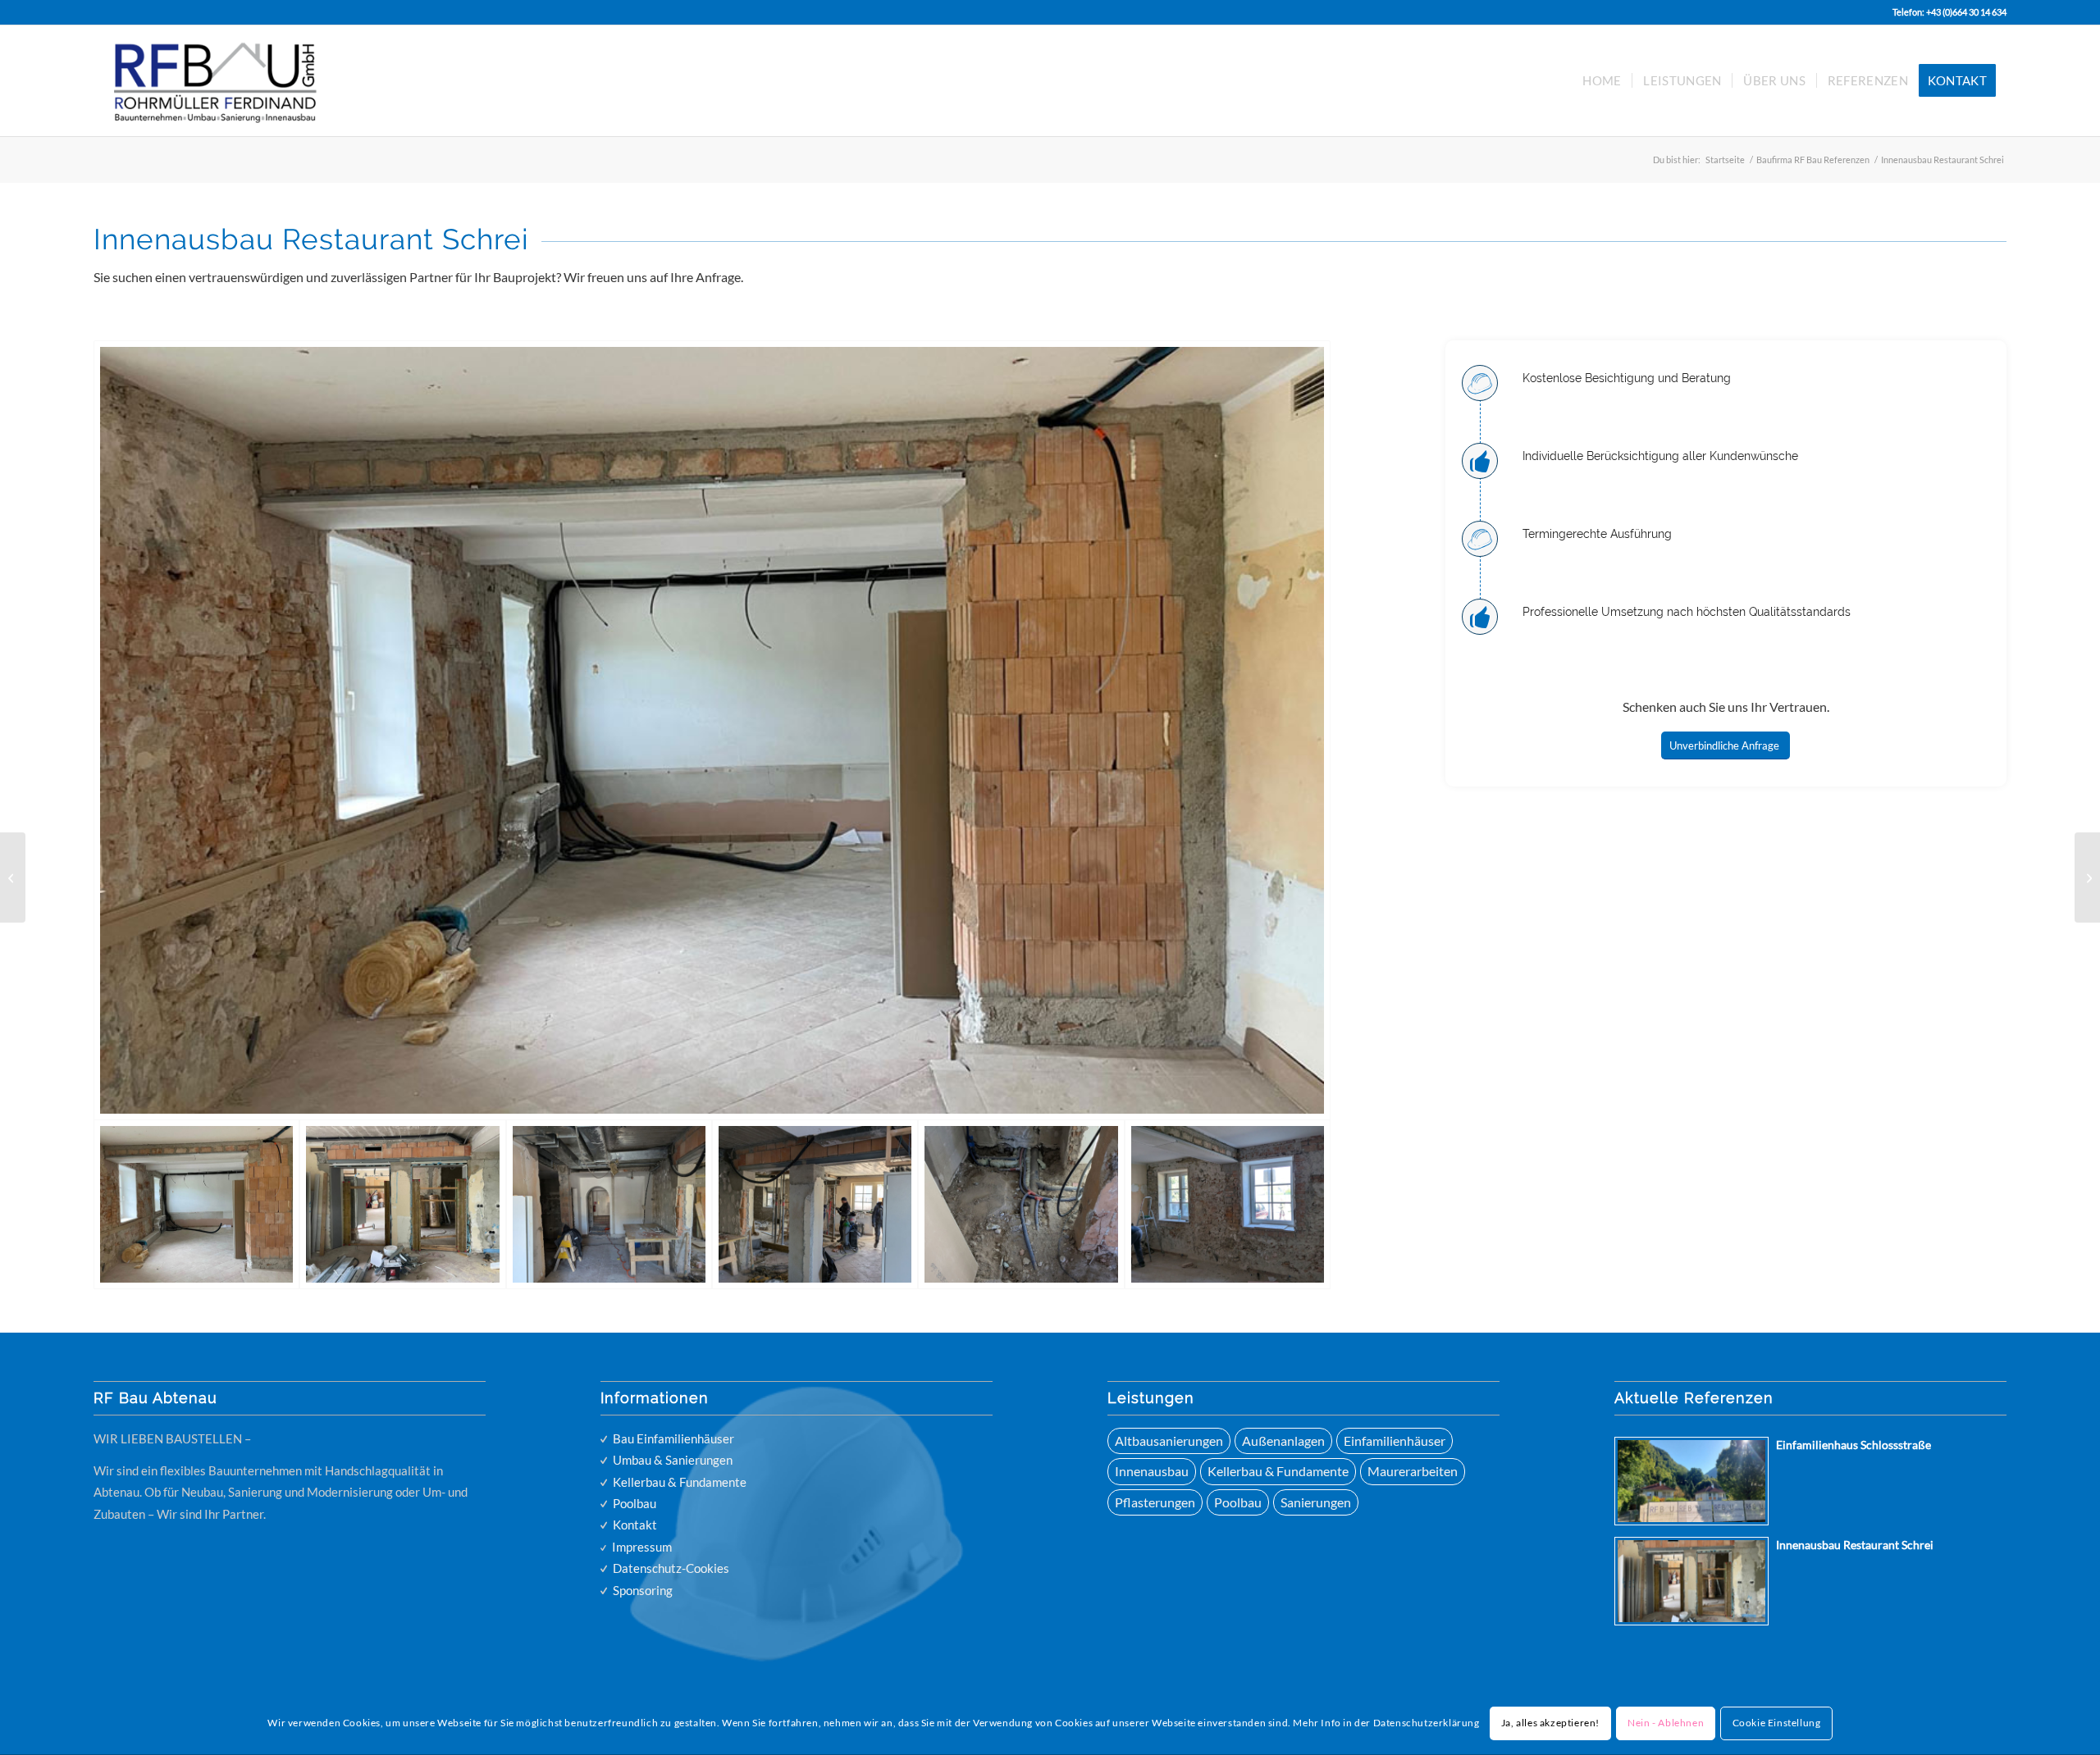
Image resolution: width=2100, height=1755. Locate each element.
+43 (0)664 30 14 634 (1966, 12)
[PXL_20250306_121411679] (609, 1204)
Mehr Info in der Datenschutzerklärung (1386, 1723)
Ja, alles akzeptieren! (1550, 1723)
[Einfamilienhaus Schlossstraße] (2087, 877)
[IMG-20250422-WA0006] (402, 1204)
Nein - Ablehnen (1666, 1723)
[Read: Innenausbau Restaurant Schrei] (1691, 1581)
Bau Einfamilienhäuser (673, 1438)
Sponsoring (643, 1590)
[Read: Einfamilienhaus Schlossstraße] (1691, 1481)
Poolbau (635, 1503)
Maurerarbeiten (1413, 1471)
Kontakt (635, 1525)
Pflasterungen (1155, 1502)
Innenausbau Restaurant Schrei (1855, 1545)
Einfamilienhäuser (1395, 1440)
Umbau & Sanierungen (673, 1460)
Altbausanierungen (1169, 1440)
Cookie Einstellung (1777, 1723)
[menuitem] (1602, 81)
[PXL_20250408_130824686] (1021, 1204)
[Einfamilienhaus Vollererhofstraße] (13, 877)
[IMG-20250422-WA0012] (712, 731)
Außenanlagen (1283, 1440)
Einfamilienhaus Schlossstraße (1853, 1445)
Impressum (642, 1547)
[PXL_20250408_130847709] (1228, 1204)
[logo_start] (233, 81)
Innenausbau (1152, 1471)
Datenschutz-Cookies (671, 1568)
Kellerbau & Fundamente (680, 1482)
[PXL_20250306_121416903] (815, 1204)
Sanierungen (1316, 1502)
